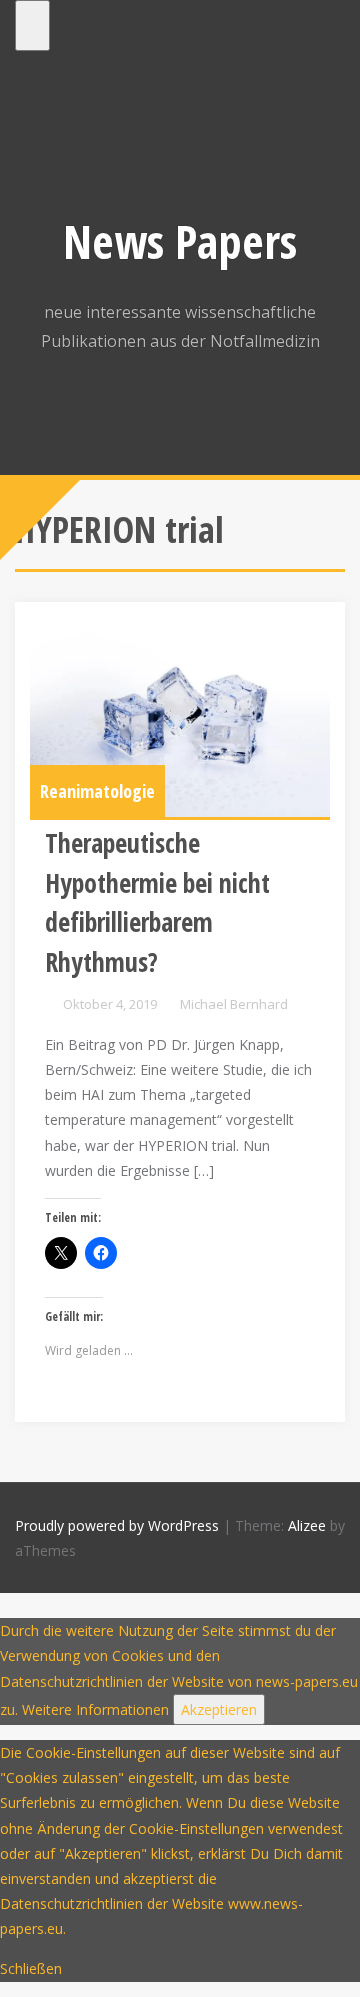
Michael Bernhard (234, 1004)
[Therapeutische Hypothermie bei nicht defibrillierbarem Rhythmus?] (180, 717)
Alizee (307, 1525)
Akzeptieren (219, 1709)
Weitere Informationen (95, 1709)
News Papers (180, 241)
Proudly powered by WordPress (117, 1525)
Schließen (31, 1968)
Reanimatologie (97, 791)
